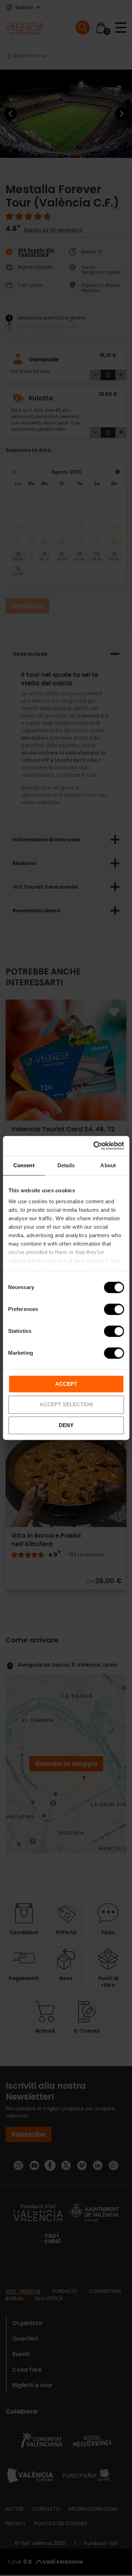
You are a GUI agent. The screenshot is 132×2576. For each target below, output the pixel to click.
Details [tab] (66, 1165)
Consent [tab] (24, 1165)
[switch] (114, 1309)
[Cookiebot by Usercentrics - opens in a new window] (94, 1146)
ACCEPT (66, 1384)
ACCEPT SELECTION (66, 1405)
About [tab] (108, 1165)
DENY (66, 1425)
